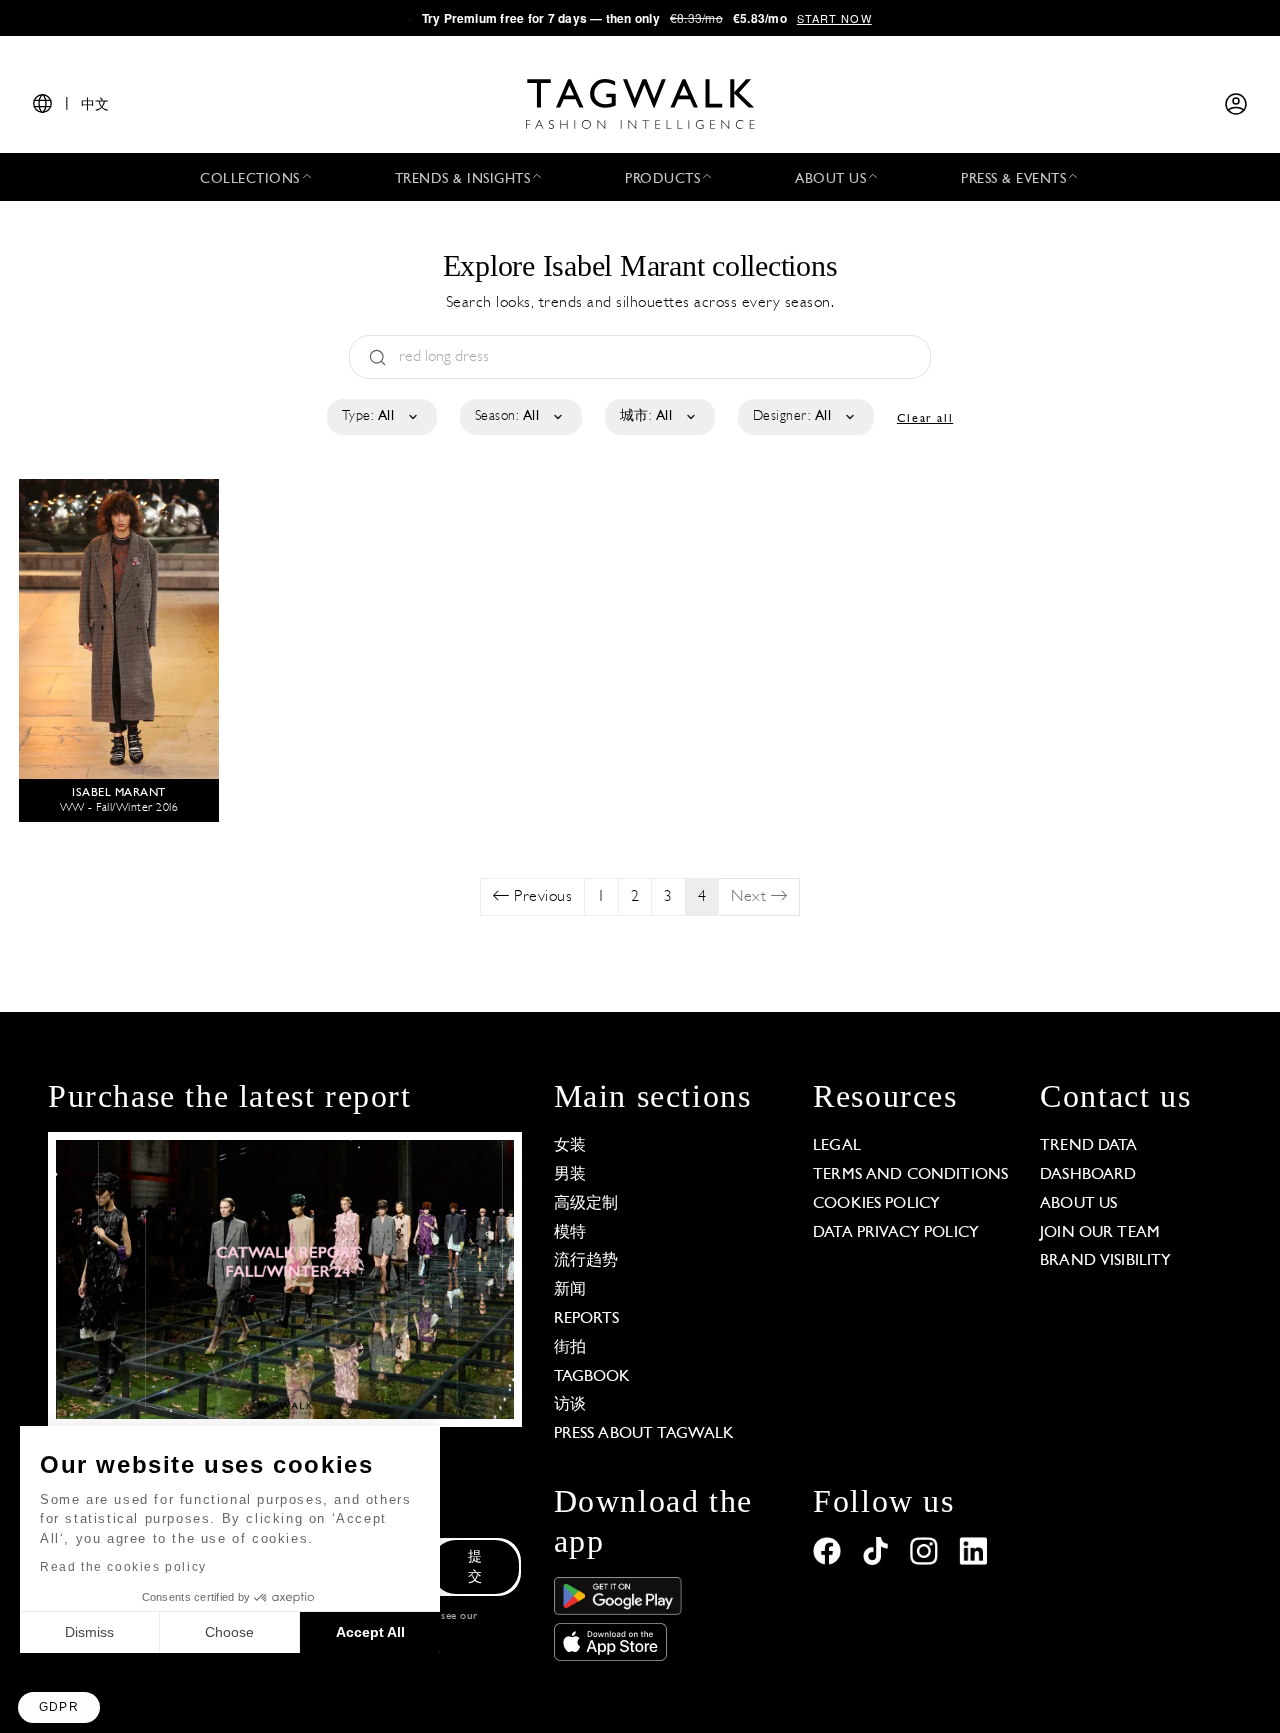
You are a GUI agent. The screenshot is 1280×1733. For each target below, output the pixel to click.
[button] (59, 1707)
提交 (475, 1567)
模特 (570, 1233)
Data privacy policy (896, 1233)
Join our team (1100, 1233)
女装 (570, 1146)
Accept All (370, 1632)
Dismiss (89, 1632)
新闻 (570, 1290)
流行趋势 (586, 1261)
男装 (570, 1175)
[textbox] (380, 417)
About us (1078, 1204)
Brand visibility (1105, 1261)
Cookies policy (876, 1204)
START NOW (834, 18)
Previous (541, 897)
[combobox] (380, 417)
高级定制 (586, 1204)
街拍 (570, 1348)
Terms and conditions (910, 1175)
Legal (837, 1146)
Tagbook (592, 1377)
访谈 (570, 1405)
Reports (587, 1319)
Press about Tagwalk (644, 1434)
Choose (229, 1632)
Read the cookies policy (123, 1567)
